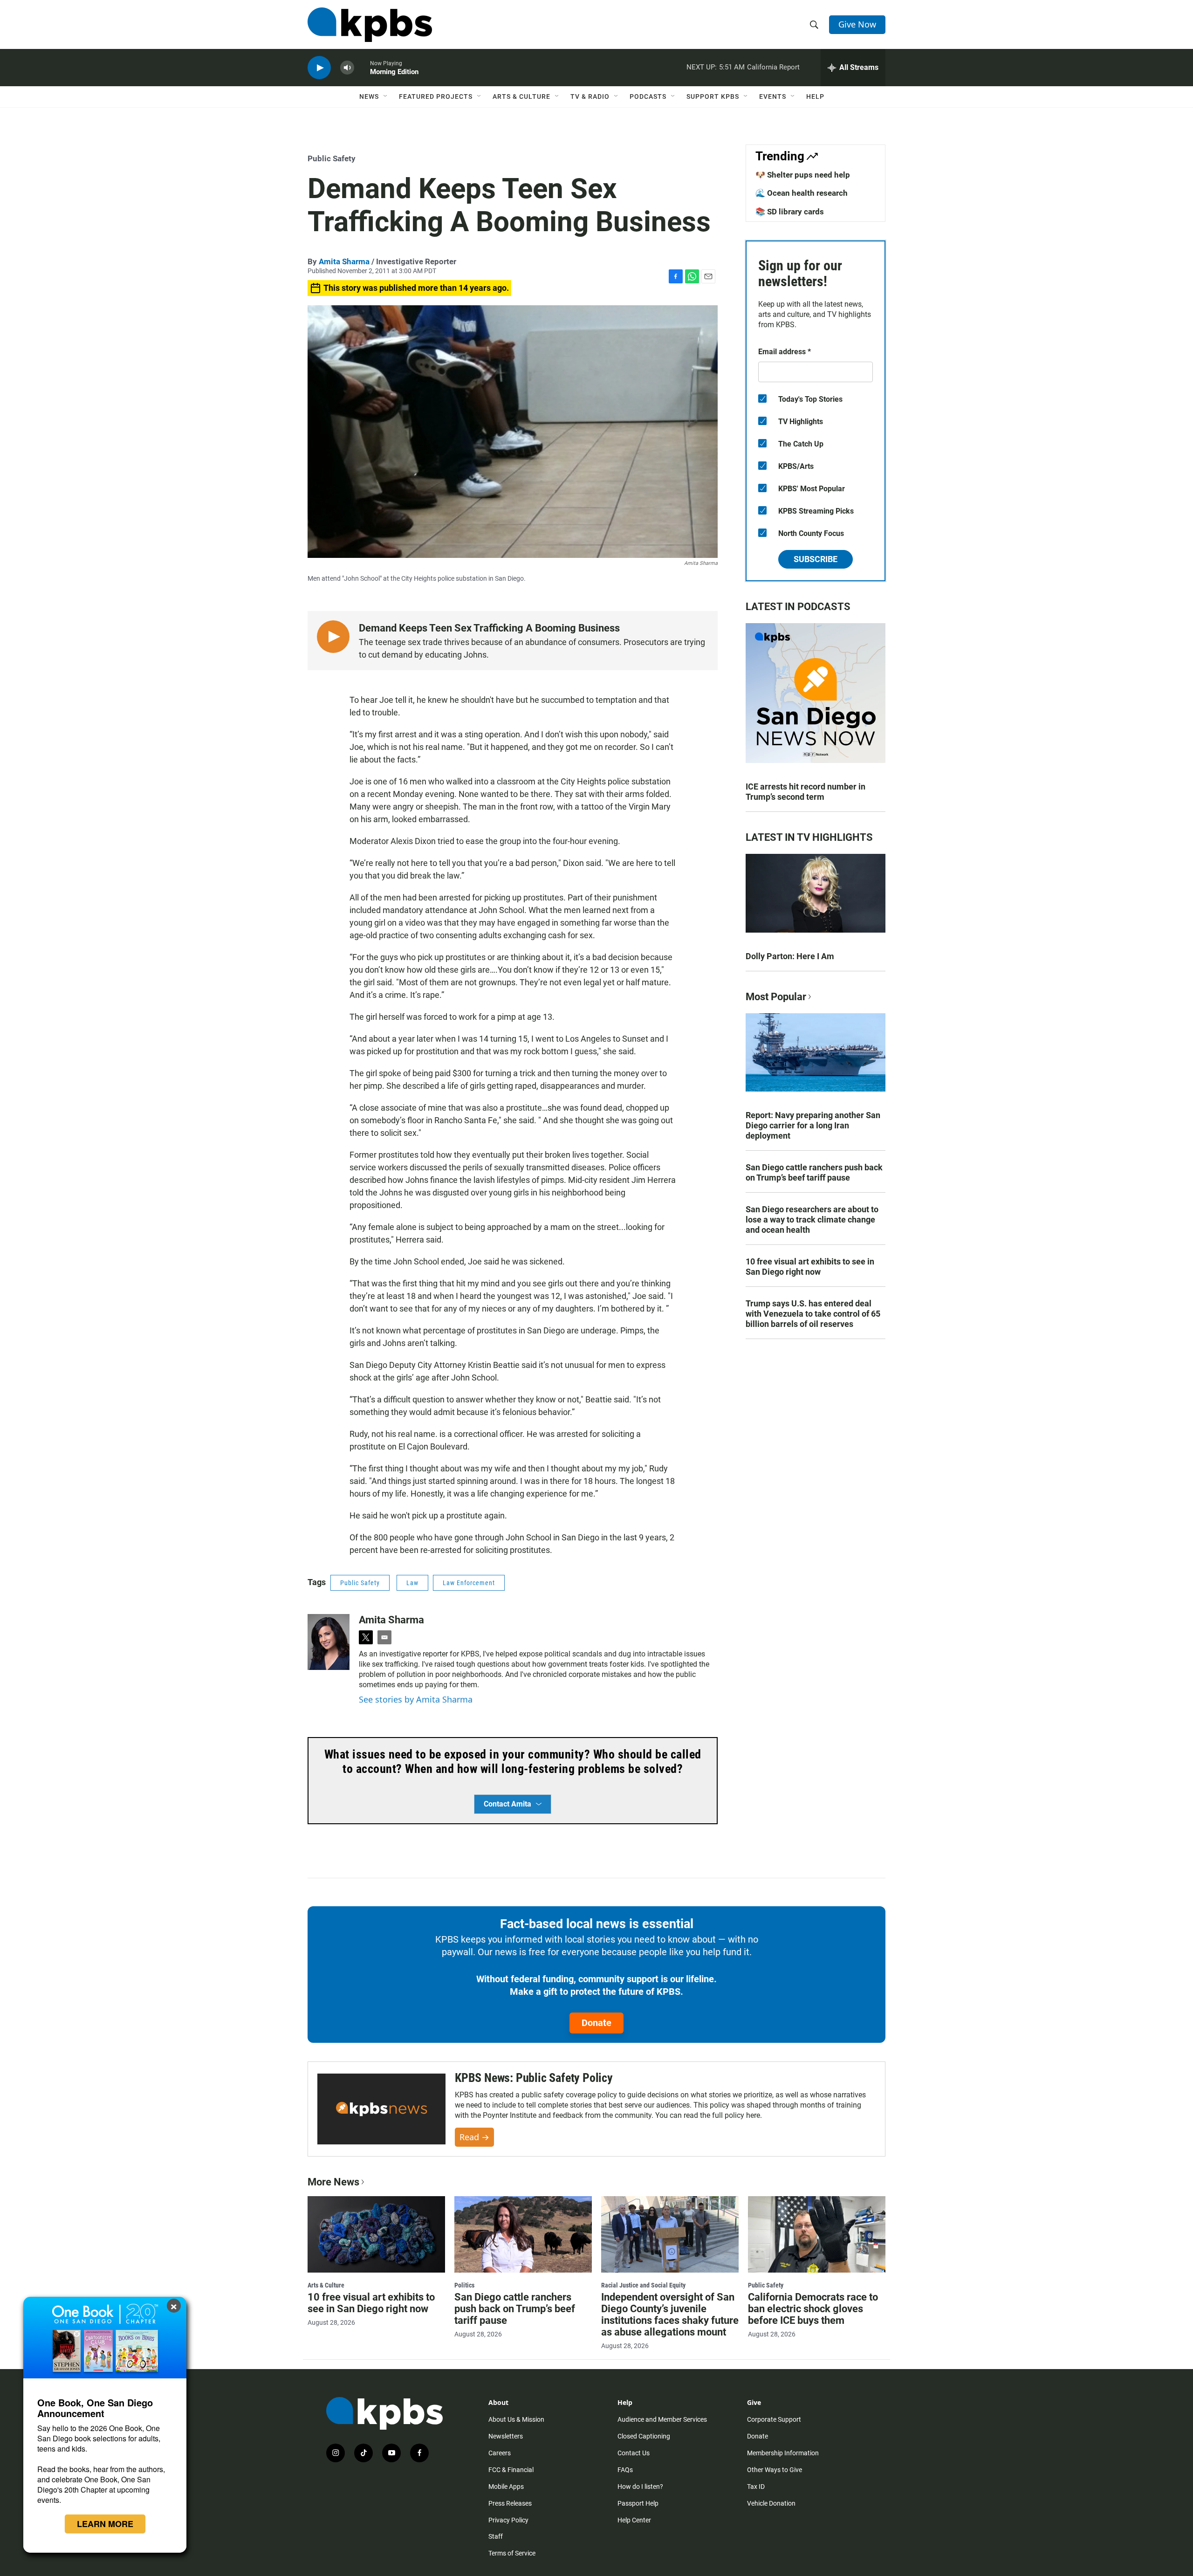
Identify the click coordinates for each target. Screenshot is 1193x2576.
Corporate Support (774, 2419)
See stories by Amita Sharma (416, 1699)
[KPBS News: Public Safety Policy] (381, 2109)
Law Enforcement (469, 1583)
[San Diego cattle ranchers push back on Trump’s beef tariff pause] (523, 2234)
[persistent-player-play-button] (319, 68)
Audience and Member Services (662, 2419)
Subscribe (816, 559)
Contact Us (634, 2453)
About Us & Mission (516, 2419)
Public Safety (332, 158)
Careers (500, 2453)
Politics (464, 2285)
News (369, 96)
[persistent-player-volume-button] (347, 68)
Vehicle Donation (771, 2503)
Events (773, 96)
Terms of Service (512, 2553)
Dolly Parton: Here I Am (790, 956)
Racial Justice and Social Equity (643, 2285)
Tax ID (756, 2487)
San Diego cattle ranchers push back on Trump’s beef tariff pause (814, 1172)
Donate (596, 2023)
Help (815, 96)
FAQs (625, 2470)
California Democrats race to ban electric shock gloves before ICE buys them (813, 2309)
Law (412, 1583)
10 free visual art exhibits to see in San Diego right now (810, 1267)
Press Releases (510, 2503)
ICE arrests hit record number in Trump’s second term (806, 792)
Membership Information (783, 2453)
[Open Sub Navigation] (386, 96)
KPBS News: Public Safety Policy (534, 2078)
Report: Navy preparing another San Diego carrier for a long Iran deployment (813, 1125)
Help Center (634, 2520)
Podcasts (648, 96)
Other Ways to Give (775, 2470)
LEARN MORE (105, 2524)
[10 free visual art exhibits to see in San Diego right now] (376, 2234)
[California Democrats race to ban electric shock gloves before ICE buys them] (817, 2234)
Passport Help (638, 2503)
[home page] (370, 25)
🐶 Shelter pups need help (803, 175)
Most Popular (776, 997)
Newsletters (506, 2436)
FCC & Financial (511, 2470)
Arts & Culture (521, 96)
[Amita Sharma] (329, 1642)
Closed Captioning (644, 2436)
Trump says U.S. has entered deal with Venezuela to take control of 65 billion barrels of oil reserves (813, 1314)
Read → (474, 2137)
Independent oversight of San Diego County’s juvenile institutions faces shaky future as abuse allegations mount (670, 2315)
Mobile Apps (506, 2487)
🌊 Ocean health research (802, 193)
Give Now (857, 24)
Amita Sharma (344, 261)
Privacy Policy (508, 2520)
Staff (496, 2536)
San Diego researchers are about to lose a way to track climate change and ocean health (812, 1219)
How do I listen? (640, 2487)
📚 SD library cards (790, 212)
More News (333, 2182)
